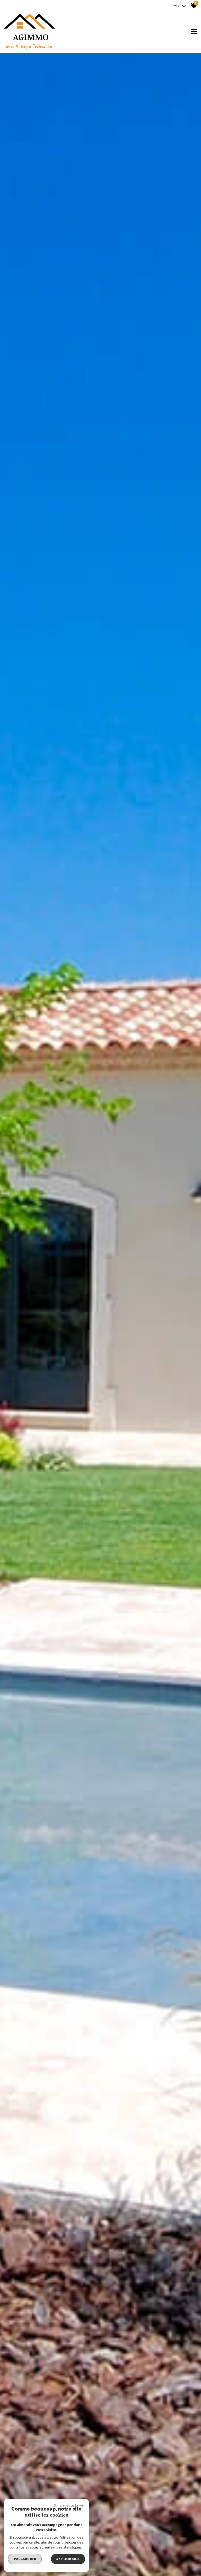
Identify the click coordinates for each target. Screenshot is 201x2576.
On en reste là (66, 2505)
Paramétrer (25, 2559)
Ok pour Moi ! (68, 2559)
